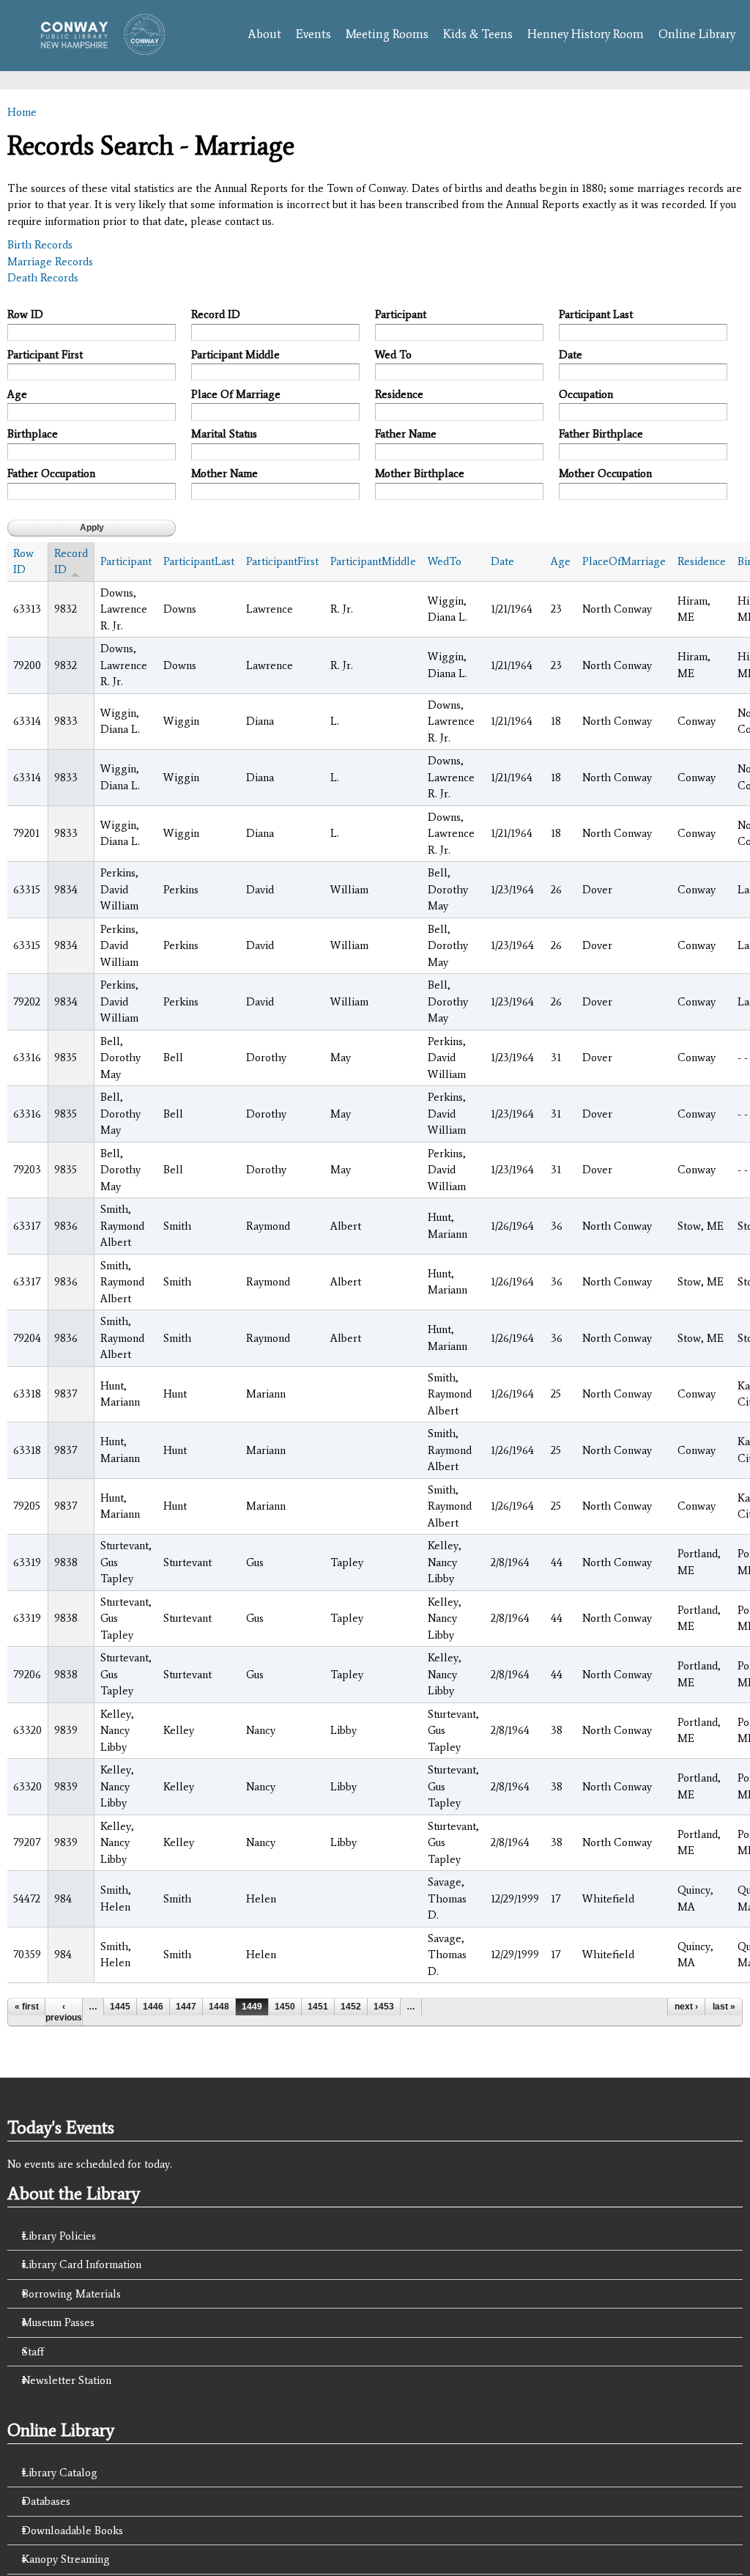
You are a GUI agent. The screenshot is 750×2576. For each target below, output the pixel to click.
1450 (285, 2007)
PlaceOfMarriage (624, 561)
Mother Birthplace (420, 473)
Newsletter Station (67, 2380)
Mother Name (224, 473)
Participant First (45, 355)
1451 (318, 2007)
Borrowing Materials (71, 2294)
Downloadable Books (73, 2531)
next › (686, 2007)
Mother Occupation (605, 473)
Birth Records (40, 245)
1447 (186, 2007)
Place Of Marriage (236, 394)
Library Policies (59, 2236)
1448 (219, 2007)
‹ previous (64, 2012)
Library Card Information (82, 2265)
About (264, 34)
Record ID (216, 314)
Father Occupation (51, 473)
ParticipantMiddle (373, 561)
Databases (46, 2501)
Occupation (586, 394)
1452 (351, 2007)
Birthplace (33, 434)
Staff (33, 2352)
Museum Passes (58, 2322)
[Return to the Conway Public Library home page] (98, 48)
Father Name (406, 434)
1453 (384, 2007)
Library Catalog (60, 2473)
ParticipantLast (199, 561)
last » (724, 2007)
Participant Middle (235, 355)
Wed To (393, 355)
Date (571, 355)
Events (313, 34)
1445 (120, 2007)
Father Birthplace (601, 434)
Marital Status (224, 434)
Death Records (43, 278)
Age (17, 394)
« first (27, 2007)
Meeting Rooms (387, 34)
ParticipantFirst (282, 561)
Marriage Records (50, 262)
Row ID (25, 314)
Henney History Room (586, 34)
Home (22, 112)
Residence (399, 394)
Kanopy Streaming (66, 2559)
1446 (153, 2007)
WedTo (445, 561)
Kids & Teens (478, 34)
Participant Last (596, 314)
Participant (401, 314)
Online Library (697, 34)
